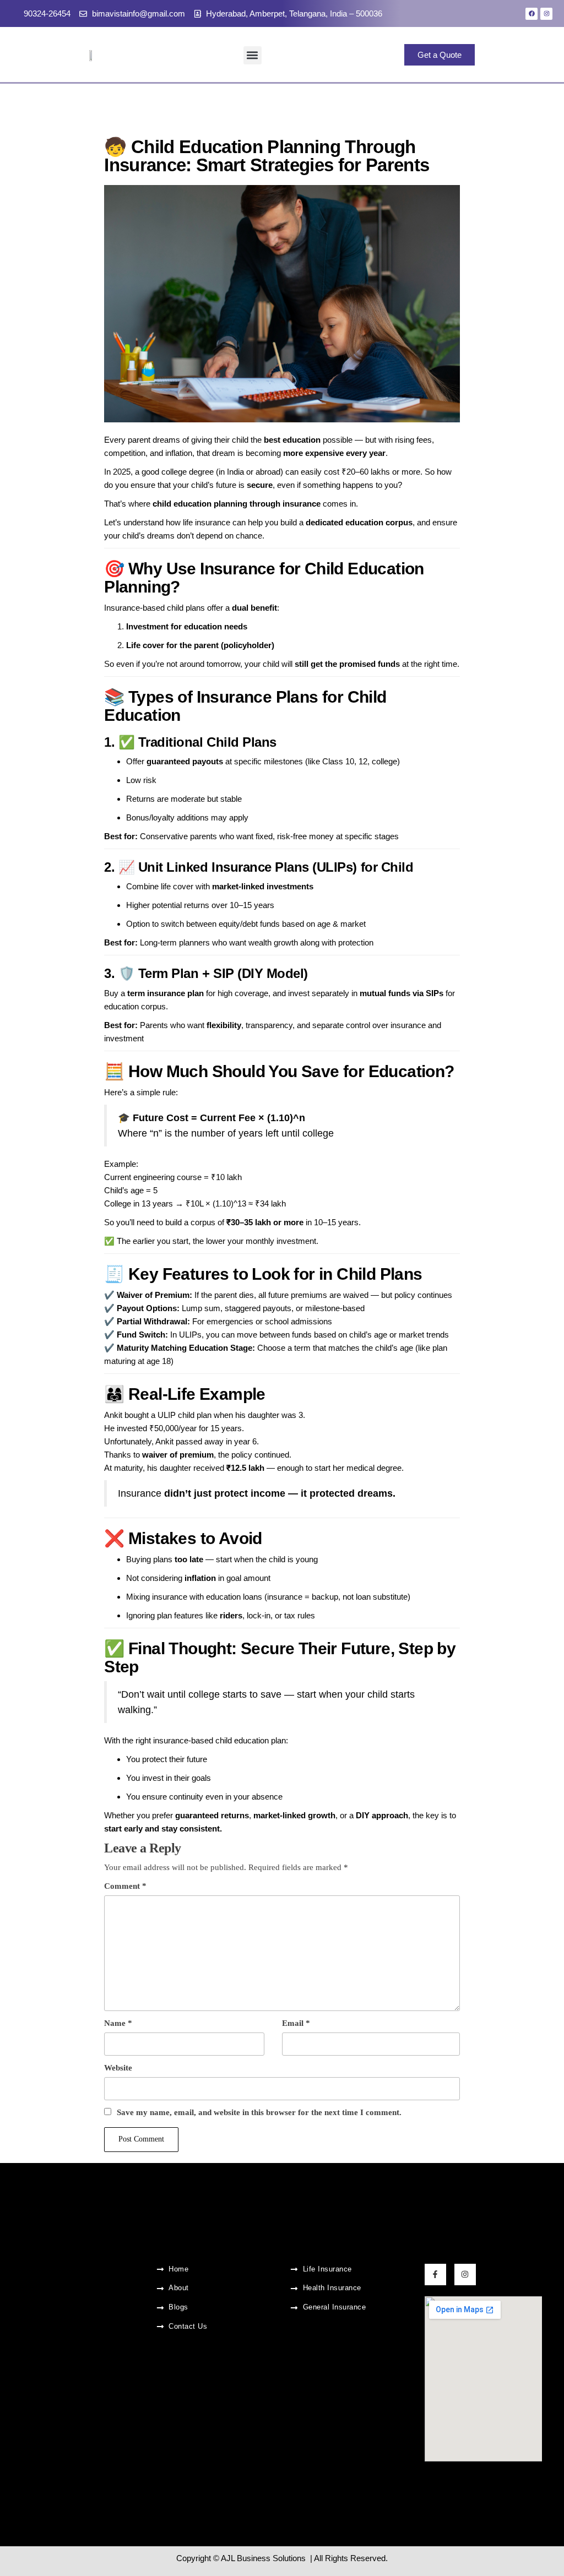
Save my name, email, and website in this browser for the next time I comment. (259, 2112)
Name (118, 2023)
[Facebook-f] (435, 2275)
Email (296, 2023)
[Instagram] (546, 14)
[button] (253, 55)
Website (118, 2068)
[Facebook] (532, 14)
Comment (125, 1886)
